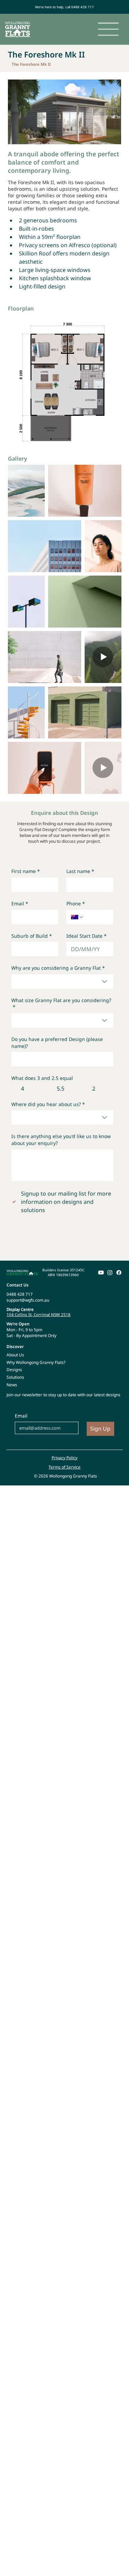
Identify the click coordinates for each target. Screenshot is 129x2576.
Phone (76, 903)
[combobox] (62, 981)
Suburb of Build (32, 936)
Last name (80, 871)
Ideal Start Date (87, 936)
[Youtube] (101, 1273)
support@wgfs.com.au (28, 1300)
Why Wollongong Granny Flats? (36, 1362)
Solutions (15, 1377)
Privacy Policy (64, 1458)
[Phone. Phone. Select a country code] (77, 917)
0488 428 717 (20, 1294)
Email (20, 903)
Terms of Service (64, 1467)
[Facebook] (119, 1273)
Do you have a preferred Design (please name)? (57, 1043)
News (12, 1385)
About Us (15, 1355)
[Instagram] (110, 1273)
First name (26, 871)
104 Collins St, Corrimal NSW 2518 (39, 1315)
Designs (14, 1370)
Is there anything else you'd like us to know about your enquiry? (61, 1140)
